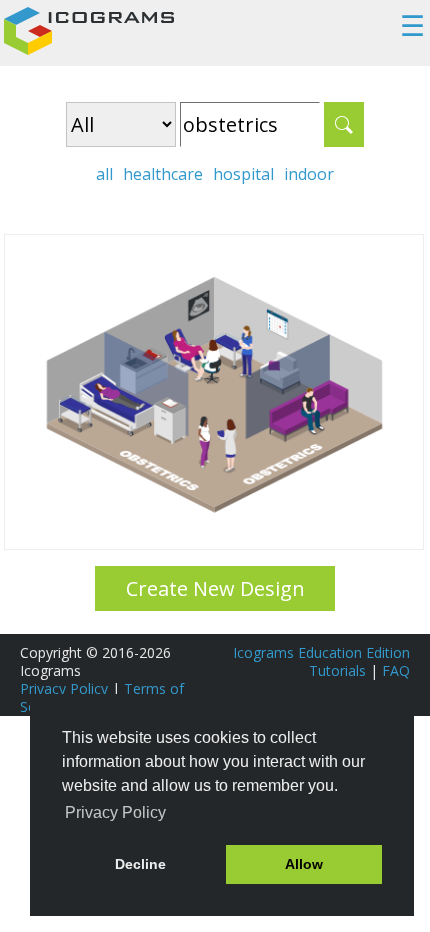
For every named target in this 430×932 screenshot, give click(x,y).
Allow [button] (304, 864)
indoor (309, 174)
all (104, 174)
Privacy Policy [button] (115, 812)
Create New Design (215, 588)
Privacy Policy (64, 688)
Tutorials (337, 670)
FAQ (396, 670)
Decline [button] (140, 864)
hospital (243, 174)
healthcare (163, 174)
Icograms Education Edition (321, 652)
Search (344, 124)
